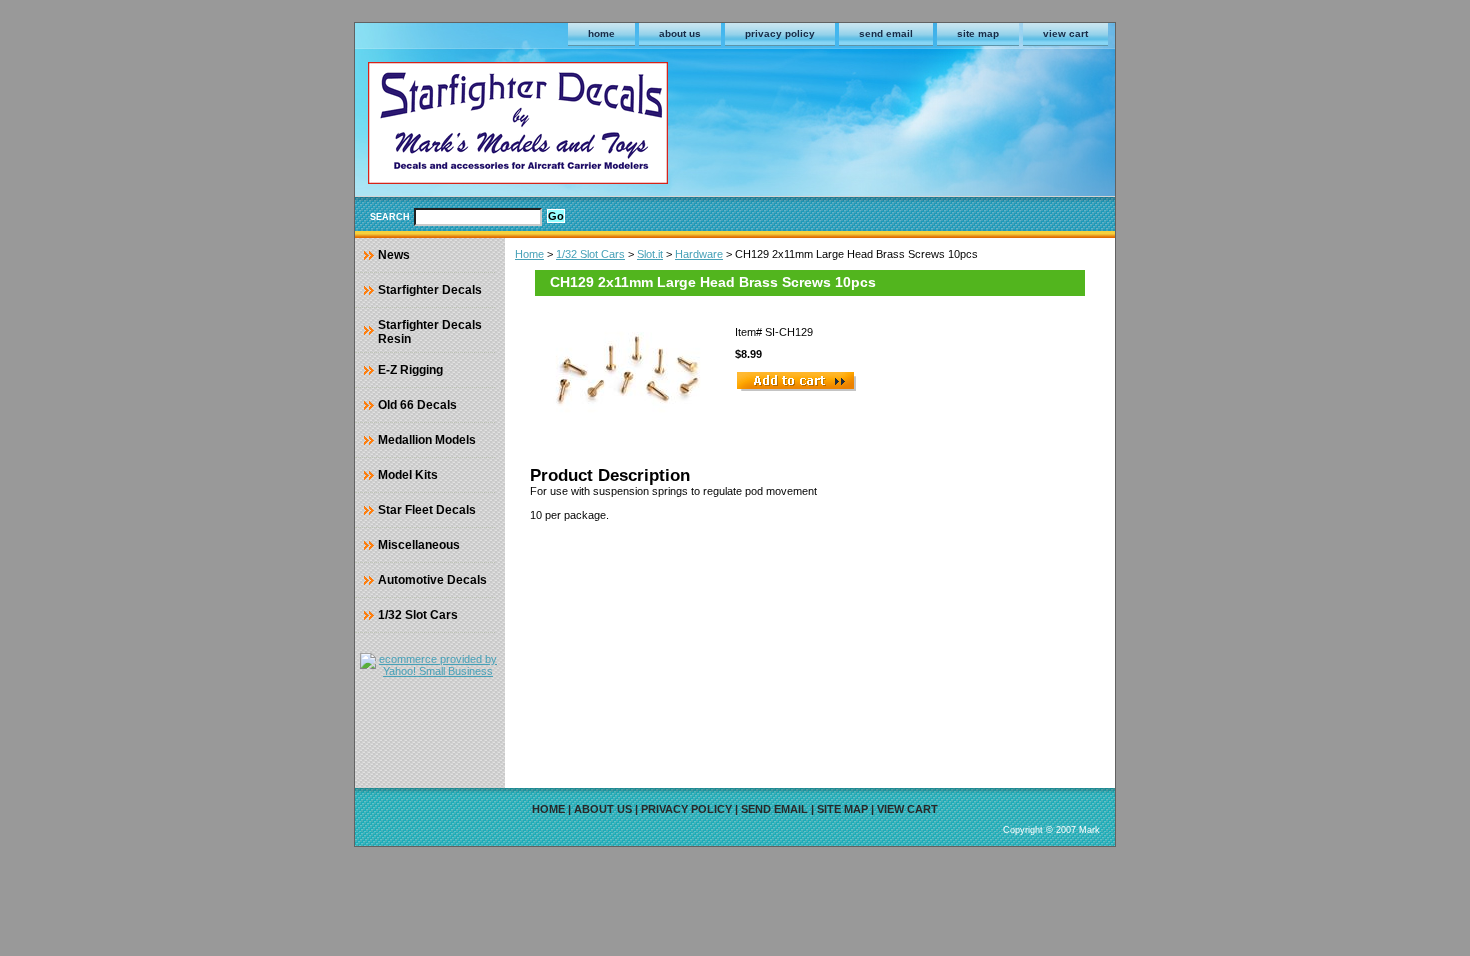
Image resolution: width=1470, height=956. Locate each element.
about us (680, 33)
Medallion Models (427, 440)
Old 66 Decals (417, 405)
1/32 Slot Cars (590, 254)
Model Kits (408, 475)
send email (886, 33)
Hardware (699, 254)
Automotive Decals (432, 580)
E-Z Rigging (410, 370)
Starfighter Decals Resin (430, 332)
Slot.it (650, 254)
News (394, 255)
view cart (1065, 33)
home (601, 33)
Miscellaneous (419, 545)
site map (978, 33)
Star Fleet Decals (427, 510)
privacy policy (780, 33)
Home (529, 254)
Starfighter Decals (430, 290)
